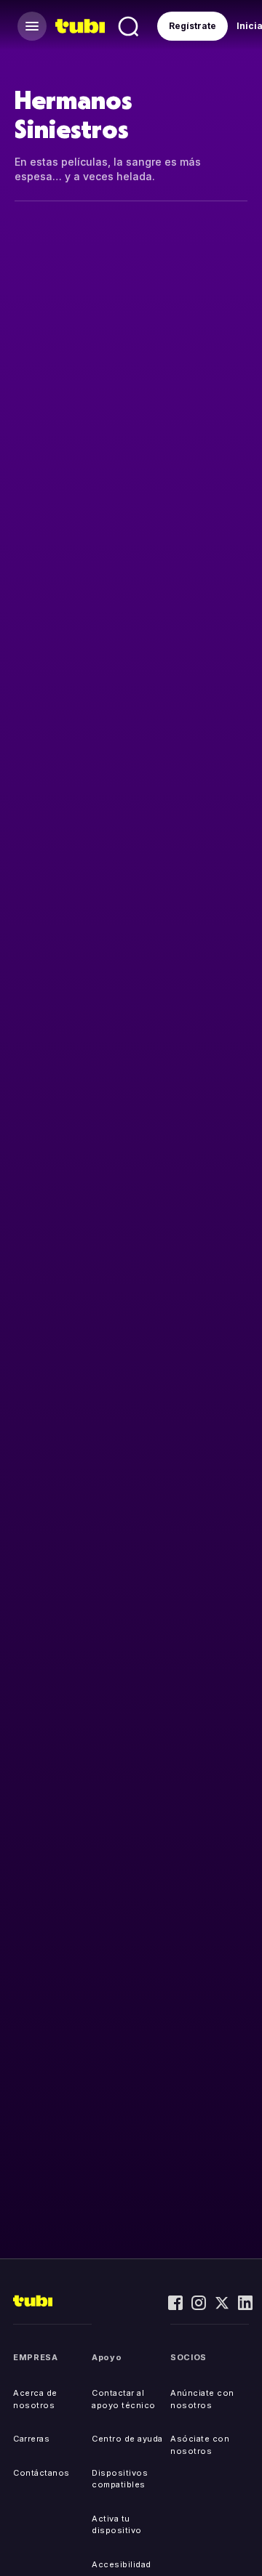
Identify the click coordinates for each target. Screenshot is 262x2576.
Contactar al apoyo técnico (124, 2399)
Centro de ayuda (127, 2439)
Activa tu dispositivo (117, 2525)
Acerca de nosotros (35, 2399)
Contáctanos (41, 2473)
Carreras (31, 2439)
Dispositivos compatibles (120, 2479)
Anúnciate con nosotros (202, 2399)
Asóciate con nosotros (200, 2445)
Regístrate (192, 26)
